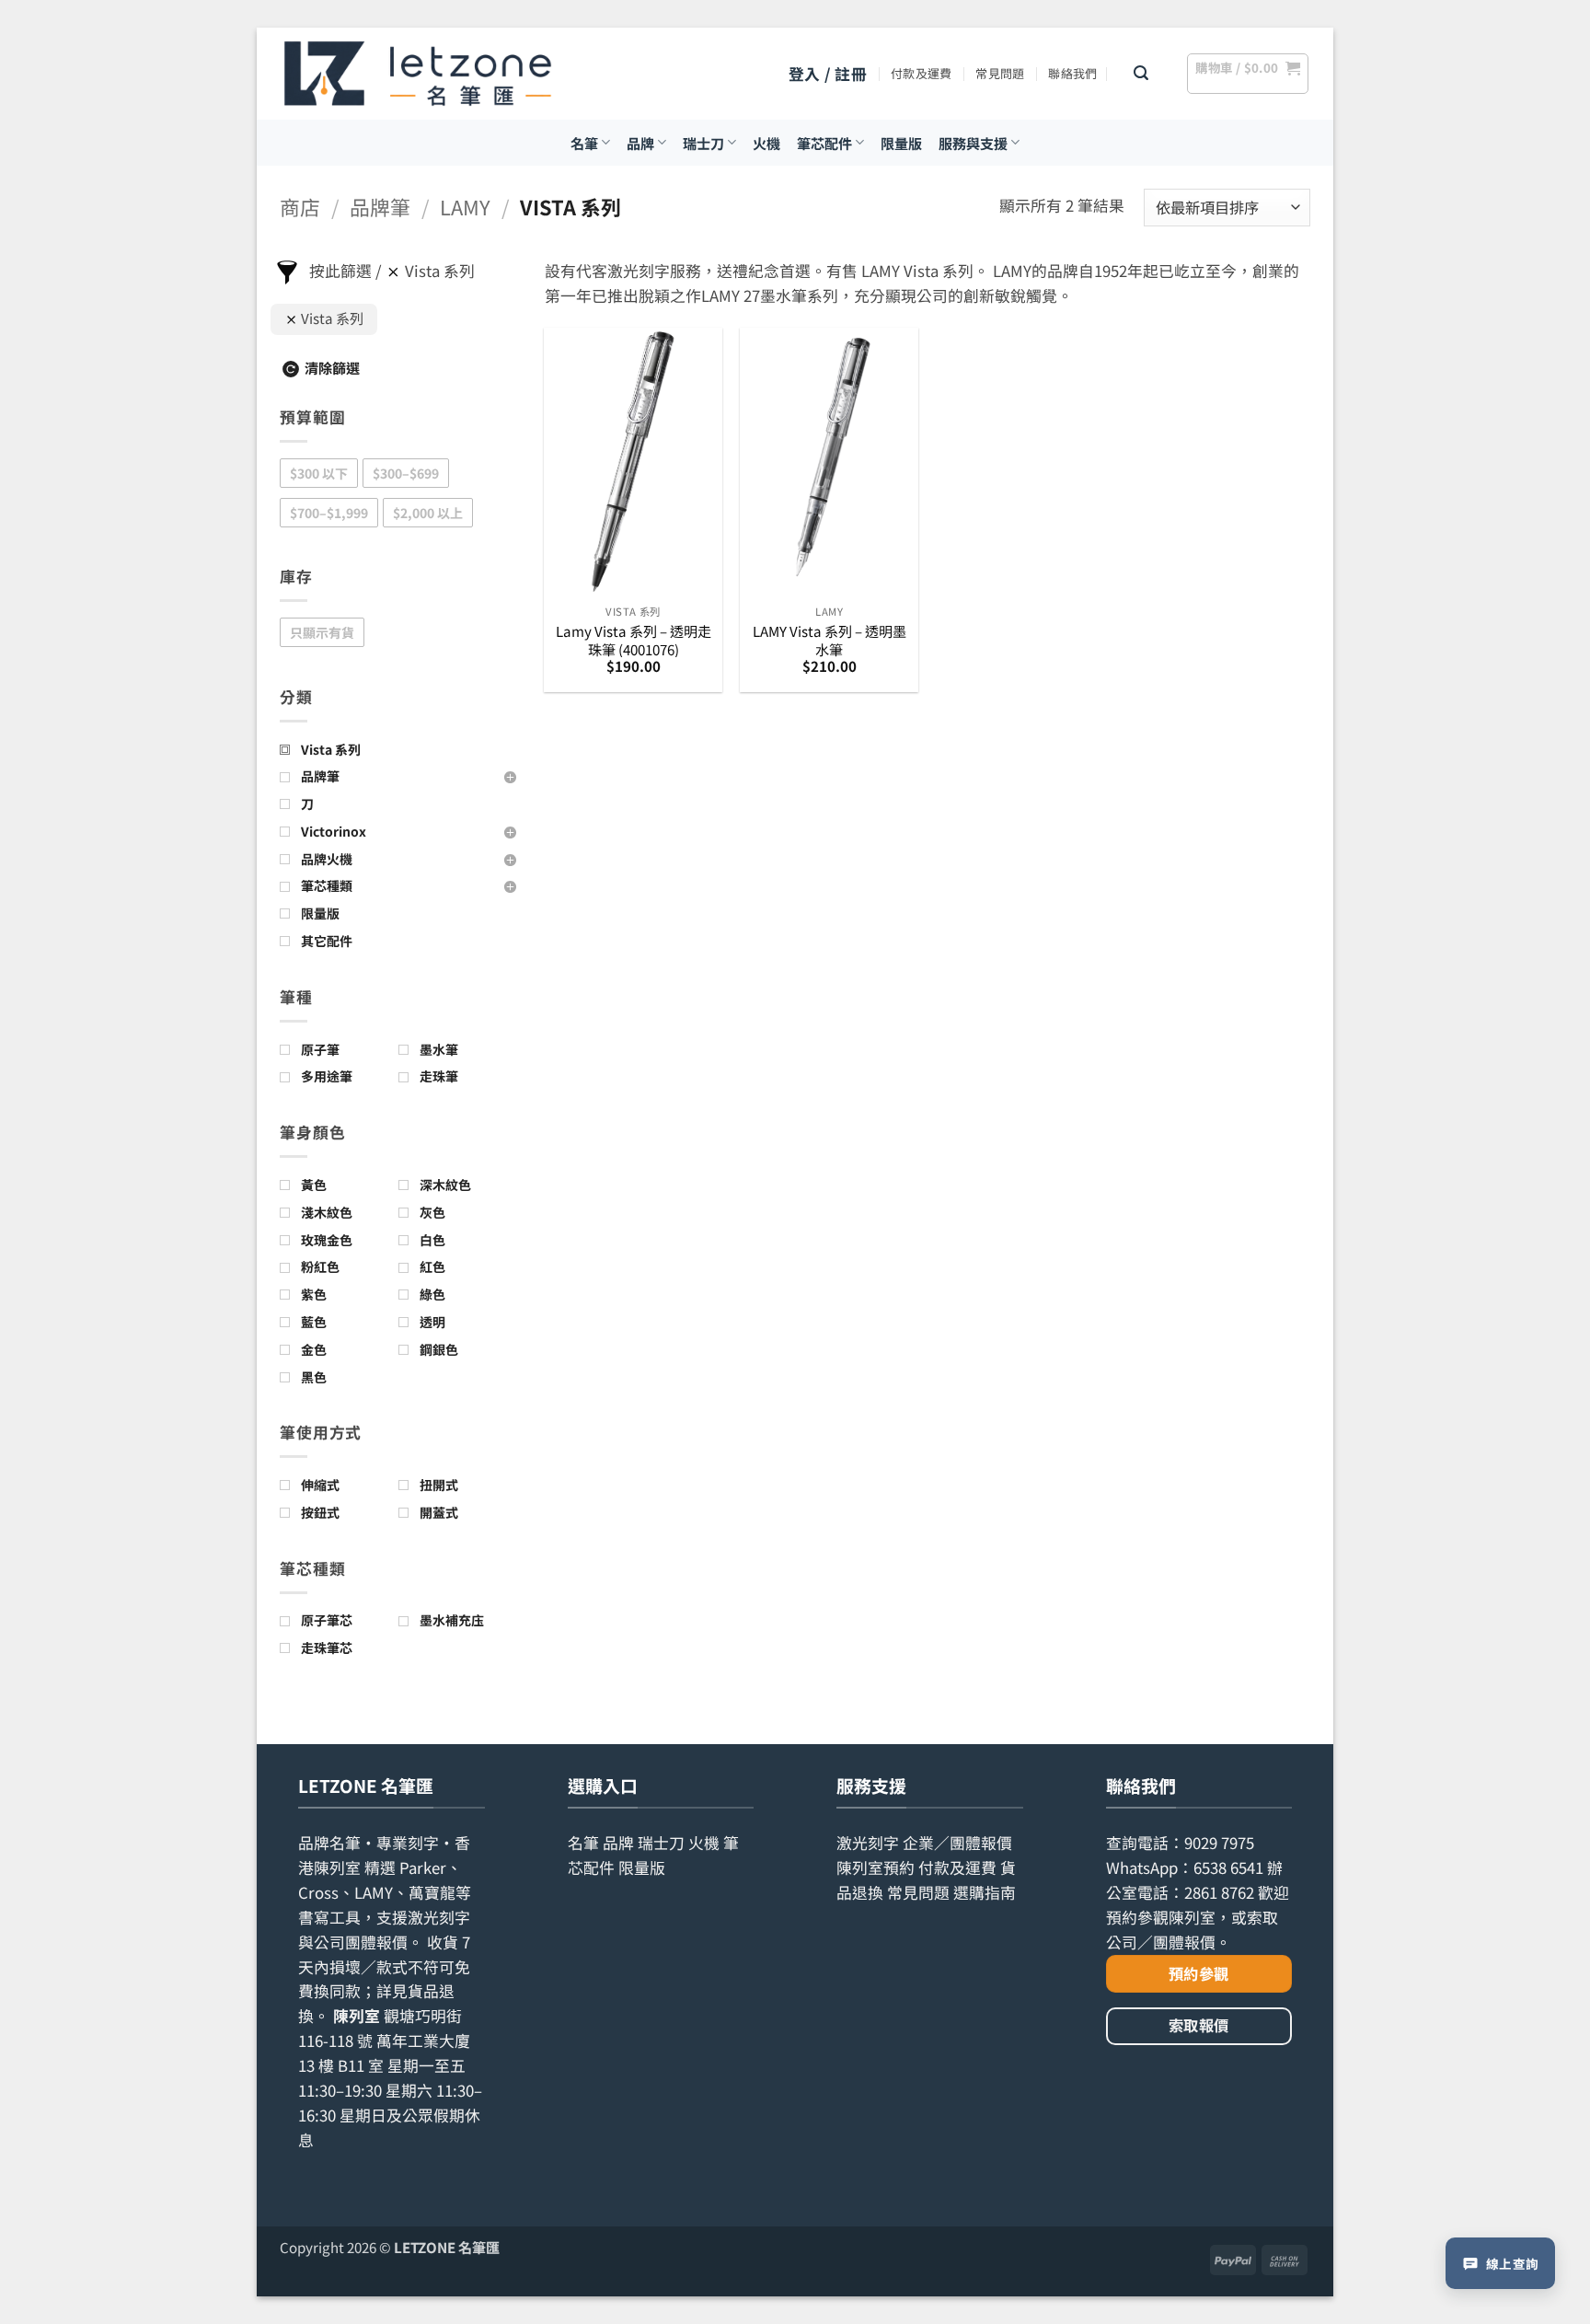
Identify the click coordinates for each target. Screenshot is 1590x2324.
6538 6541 (1228, 1867)
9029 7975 (1219, 1843)
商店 (300, 207)
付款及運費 (921, 73)
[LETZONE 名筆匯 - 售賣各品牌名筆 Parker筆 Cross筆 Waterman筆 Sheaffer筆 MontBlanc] (418, 74)
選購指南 (985, 1892)
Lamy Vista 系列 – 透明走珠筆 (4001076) (634, 640)
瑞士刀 (703, 143)
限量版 (901, 143)
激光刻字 (868, 1843)
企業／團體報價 (957, 1843)
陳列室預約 (876, 1867)
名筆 (584, 143)
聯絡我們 (1072, 73)
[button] (828, 74)
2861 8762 (1219, 1892)
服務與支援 (973, 143)
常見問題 (1000, 73)
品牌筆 (380, 207)
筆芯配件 (824, 143)
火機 (766, 143)
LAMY (465, 207)
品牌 (640, 143)
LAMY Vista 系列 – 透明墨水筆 (830, 640)
